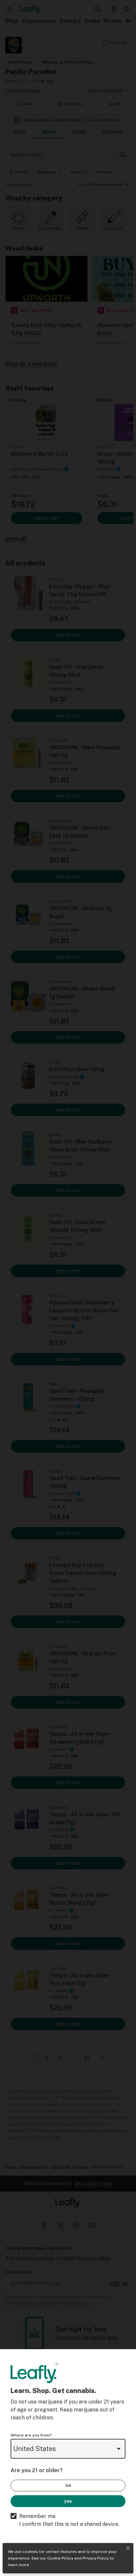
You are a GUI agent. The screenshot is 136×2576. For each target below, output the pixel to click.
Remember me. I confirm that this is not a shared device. (69, 2520)
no (68, 2485)
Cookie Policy (60, 2558)
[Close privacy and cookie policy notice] (128, 2548)
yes (68, 2501)
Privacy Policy (96, 2558)
